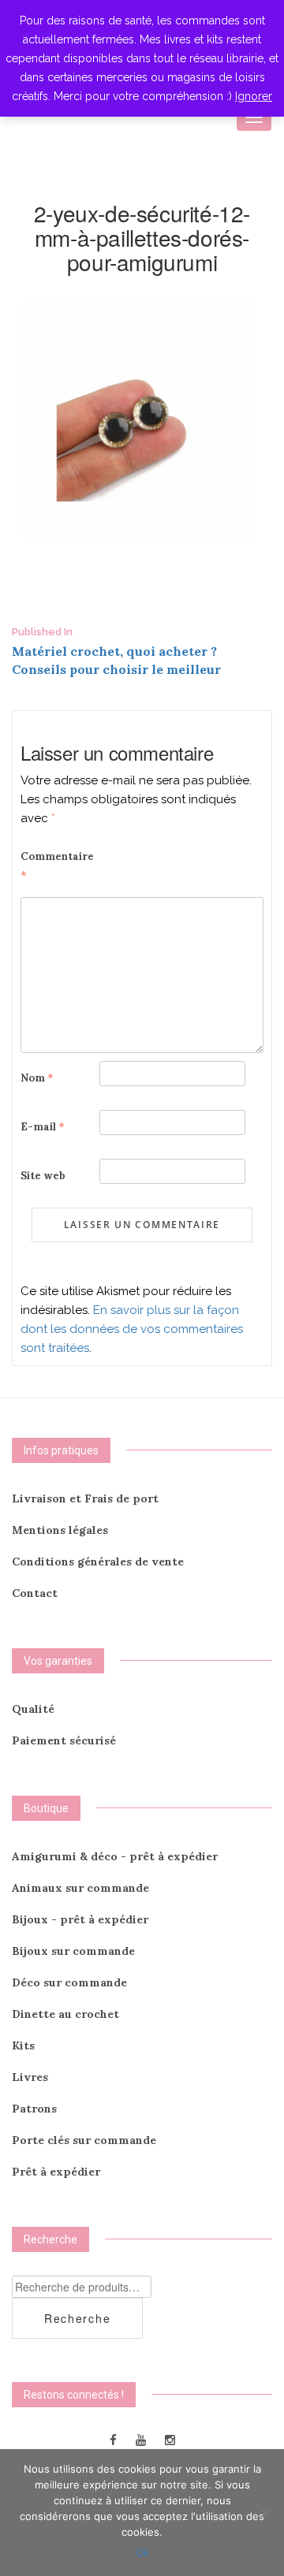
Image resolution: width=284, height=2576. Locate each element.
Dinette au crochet (65, 2014)
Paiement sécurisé (64, 1740)
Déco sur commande (69, 1982)
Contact (35, 1593)
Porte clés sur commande (84, 2140)
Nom (37, 1078)
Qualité (33, 1709)
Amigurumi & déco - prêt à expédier (115, 1856)
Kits (23, 2046)
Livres (30, 2077)
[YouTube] (141, 2439)
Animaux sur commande (80, 1888)
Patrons (34, 2109)
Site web (43, 1176)
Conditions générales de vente (98, 1562)
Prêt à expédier (56, 2172)
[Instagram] (170, 2439)
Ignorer (254, 96)
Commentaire (57, 866)
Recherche (77, 2318)
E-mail (43, 1127)
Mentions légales (60, 1530)
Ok (142, 2552)
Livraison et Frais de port (85, 1498)
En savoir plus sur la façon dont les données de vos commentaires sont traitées (132, 1329)
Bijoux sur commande (73, 1951)
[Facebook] (113, 2439)
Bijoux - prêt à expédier (80, 1919)
